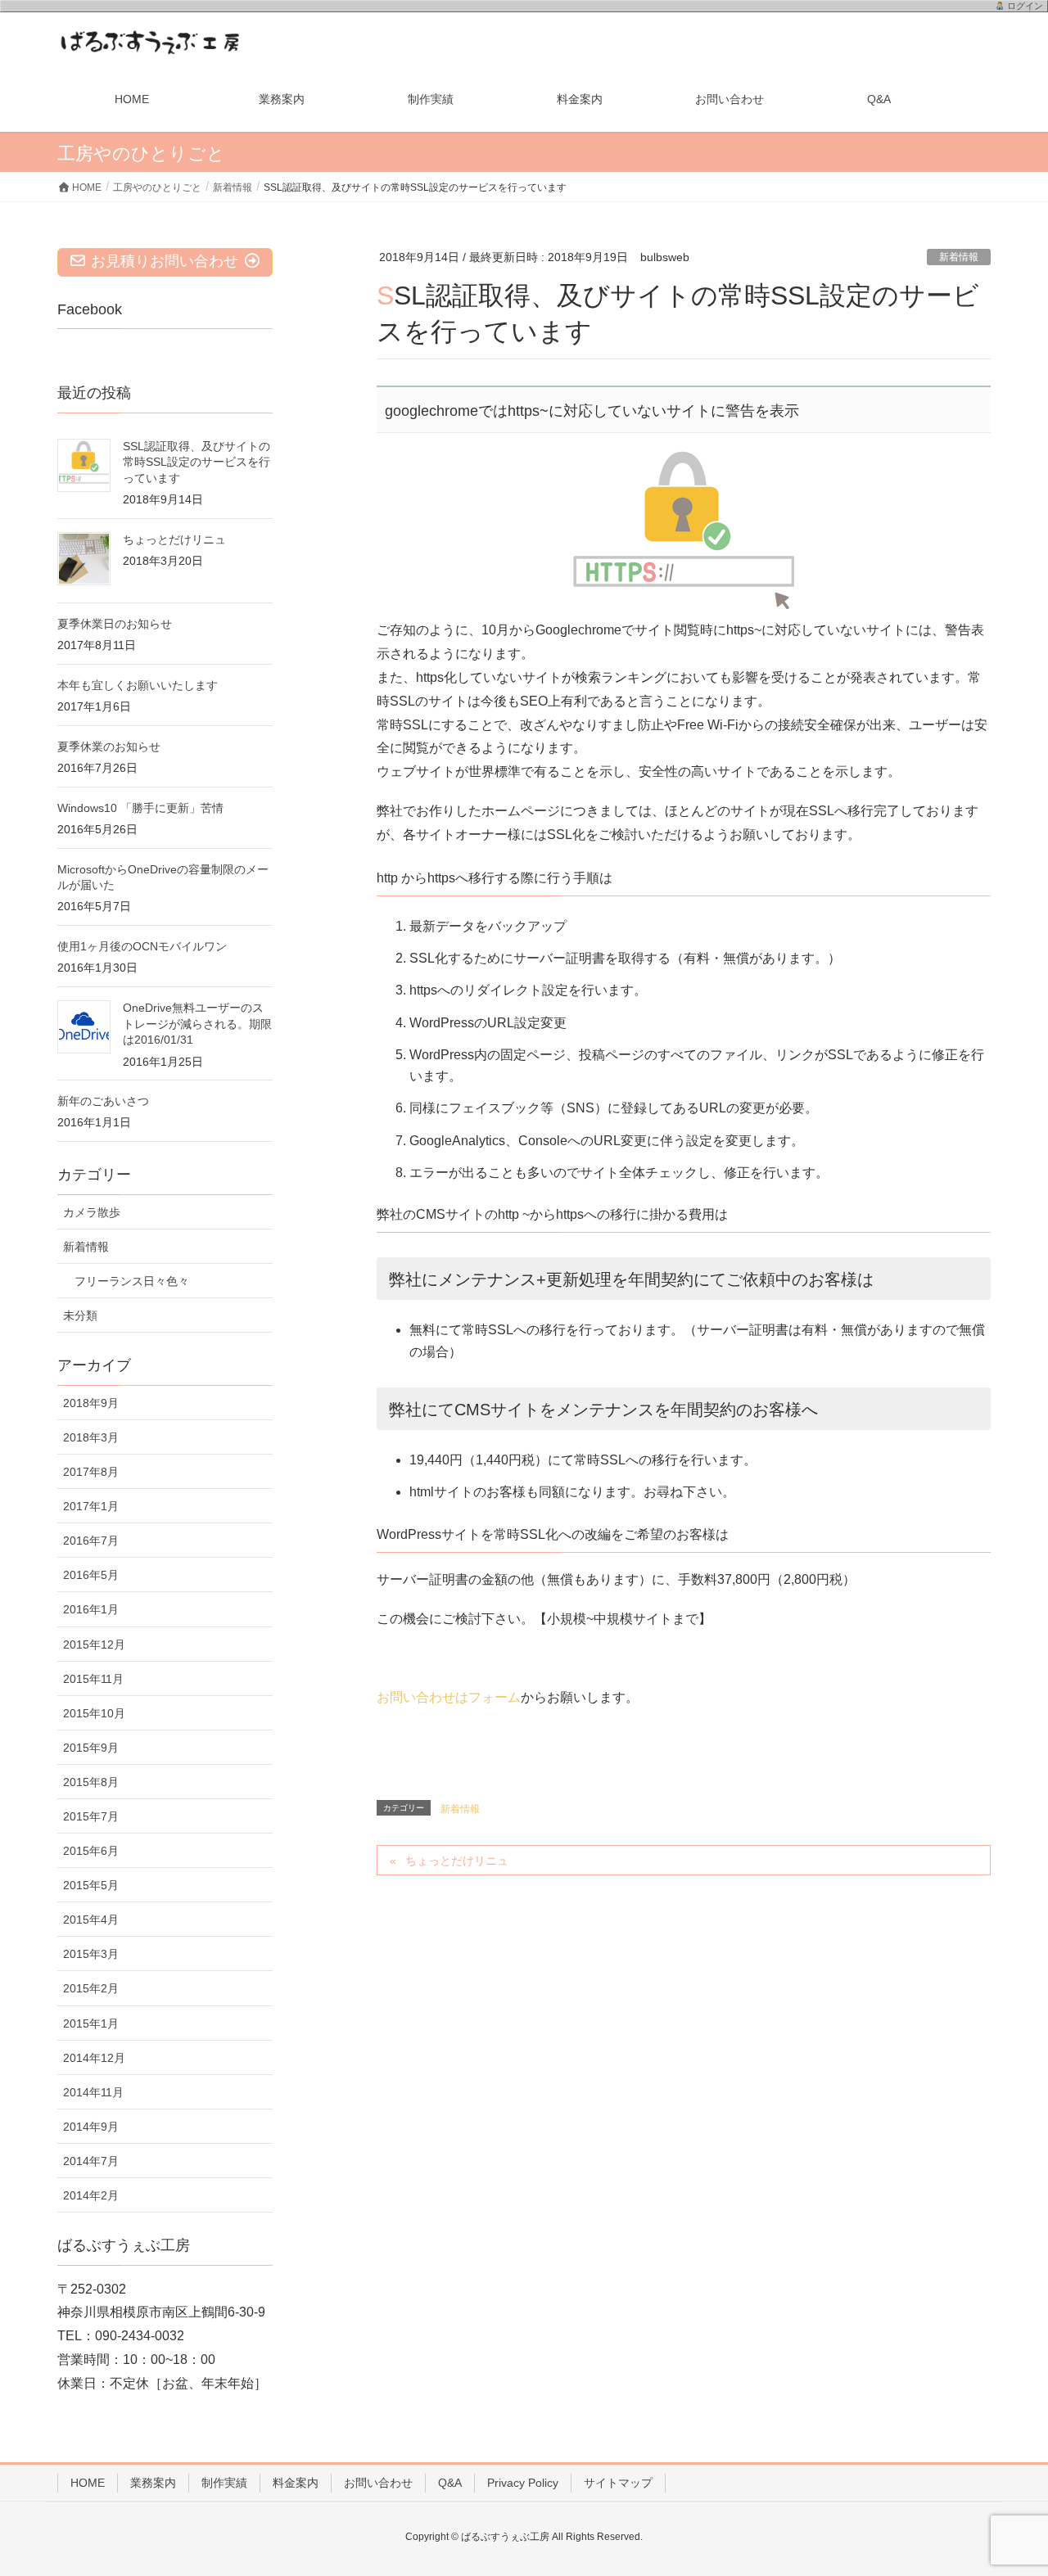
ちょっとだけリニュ (457, 1861)
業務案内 (153, 2483)
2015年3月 (91, 1954)
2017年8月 (91, 1472)
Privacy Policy (523, 2483)
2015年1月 (91, 2023)
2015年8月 (91, 1782)
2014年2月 (91, 2195)
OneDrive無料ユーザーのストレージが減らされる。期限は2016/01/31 (197, 1024)
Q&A (450, 2483)
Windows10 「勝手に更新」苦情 (140, 808)
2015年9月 (91, 1748)
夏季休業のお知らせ (109, 747)
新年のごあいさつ (103, 1101)
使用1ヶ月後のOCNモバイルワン (142, 946)
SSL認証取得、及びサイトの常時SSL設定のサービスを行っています (196, 462)
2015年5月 (91, 1885)
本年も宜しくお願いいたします (138, 685)
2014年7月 (91, 2161)
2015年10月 (94, 1713)
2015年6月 (91, 1851)
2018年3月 (91, 1437)
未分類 (80, 1315)
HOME (88, 2483)
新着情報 (959, 257)
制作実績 (224, 2483)
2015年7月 (91, 1816)
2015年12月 (94, 1644)
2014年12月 (94, 2058)
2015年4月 (91, 1920)
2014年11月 (93, 2092)
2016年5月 (91, 1575)
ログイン (1025, 6)
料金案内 (296, 2483)
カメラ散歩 (92, 1212)
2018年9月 (91, 1403)
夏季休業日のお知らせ (115, 624)
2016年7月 (91, 1541)
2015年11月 (93, 1679)
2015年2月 (91, 1988)
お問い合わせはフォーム (449, 1697)
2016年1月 (91, 1609)
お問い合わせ (378, 2483)
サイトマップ (618, 2483)
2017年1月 (91, 1506)
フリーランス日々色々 (132, 1281)
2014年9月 (91, 2127)
